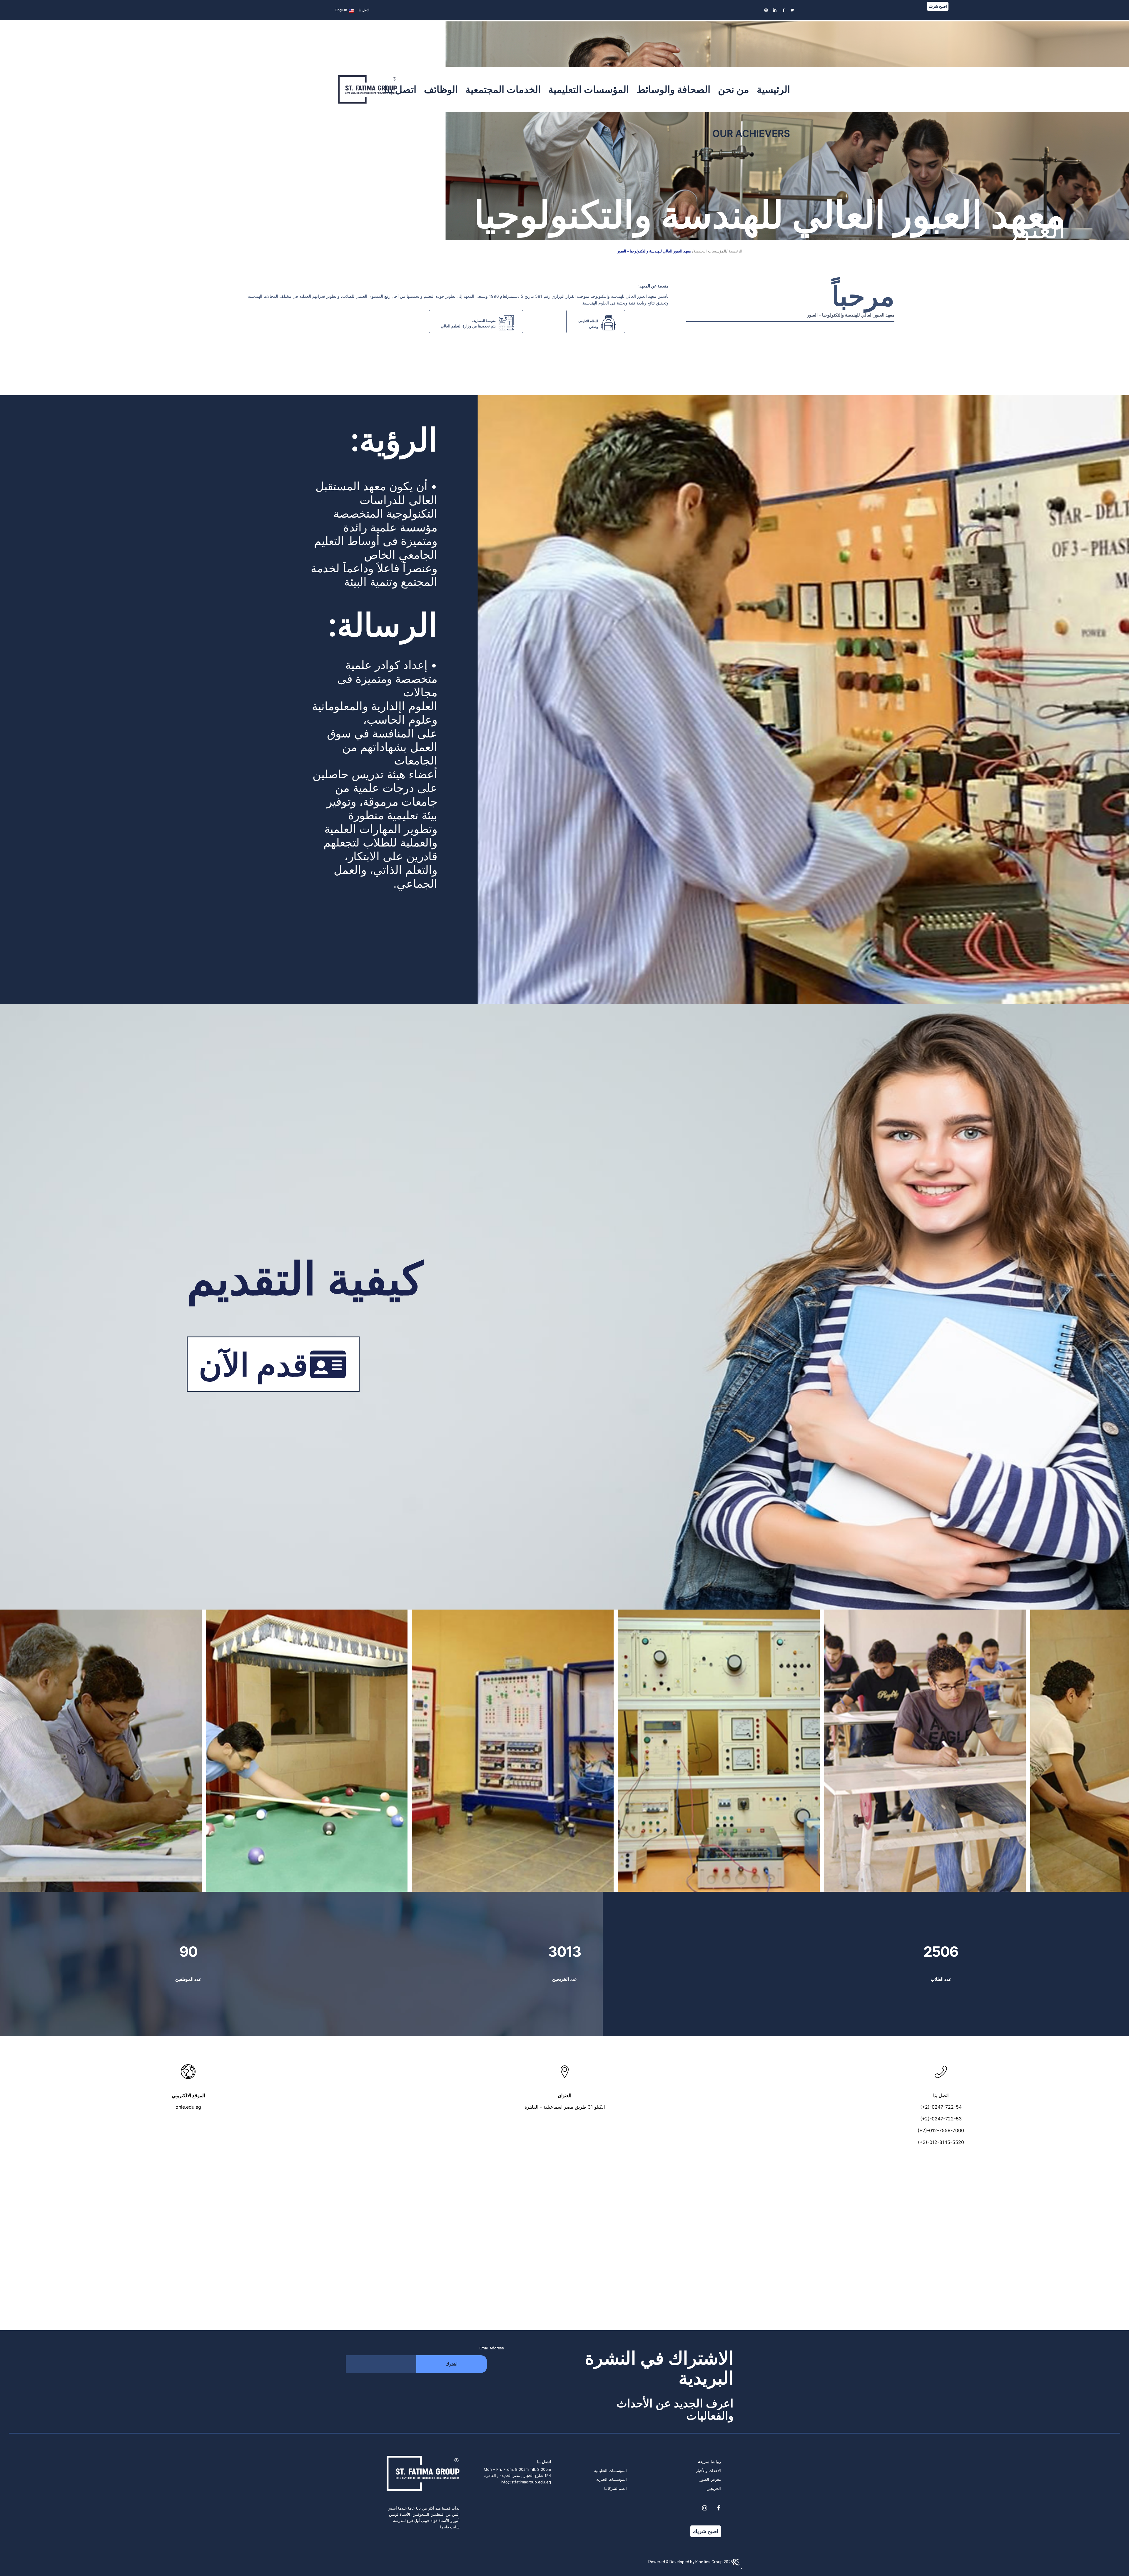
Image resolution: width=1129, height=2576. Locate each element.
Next (1116, 1751)
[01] (195, 1885)
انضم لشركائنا (616, 2488)
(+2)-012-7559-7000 (941, 2130)
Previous (13, 1751)
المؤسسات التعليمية (611, 2470)
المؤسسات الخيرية (612, 2479)
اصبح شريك (938, 6)
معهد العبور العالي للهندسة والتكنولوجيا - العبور (654, 251)
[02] (401, 1885)
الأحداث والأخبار (708, 2470)
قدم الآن (253, 1365)
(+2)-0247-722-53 (941, 2119)
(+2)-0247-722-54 (941, 2107)
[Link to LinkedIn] (775, 10)
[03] (607, 1885)
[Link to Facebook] (784, 10)
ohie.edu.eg (188, 2107)
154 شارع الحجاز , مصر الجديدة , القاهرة (518, 2475)
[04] (813, 1885)
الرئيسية (736, 251)
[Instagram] (704, 2508)
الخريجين (714, 2488)
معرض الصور (710, 2479)
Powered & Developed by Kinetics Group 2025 (691, 2562)
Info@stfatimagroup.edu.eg (526, 2482)
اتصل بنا (364, 10)
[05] (1019, 1885)
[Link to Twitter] (792, 10)
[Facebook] (719, 2508)
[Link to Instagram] (766, 10)
